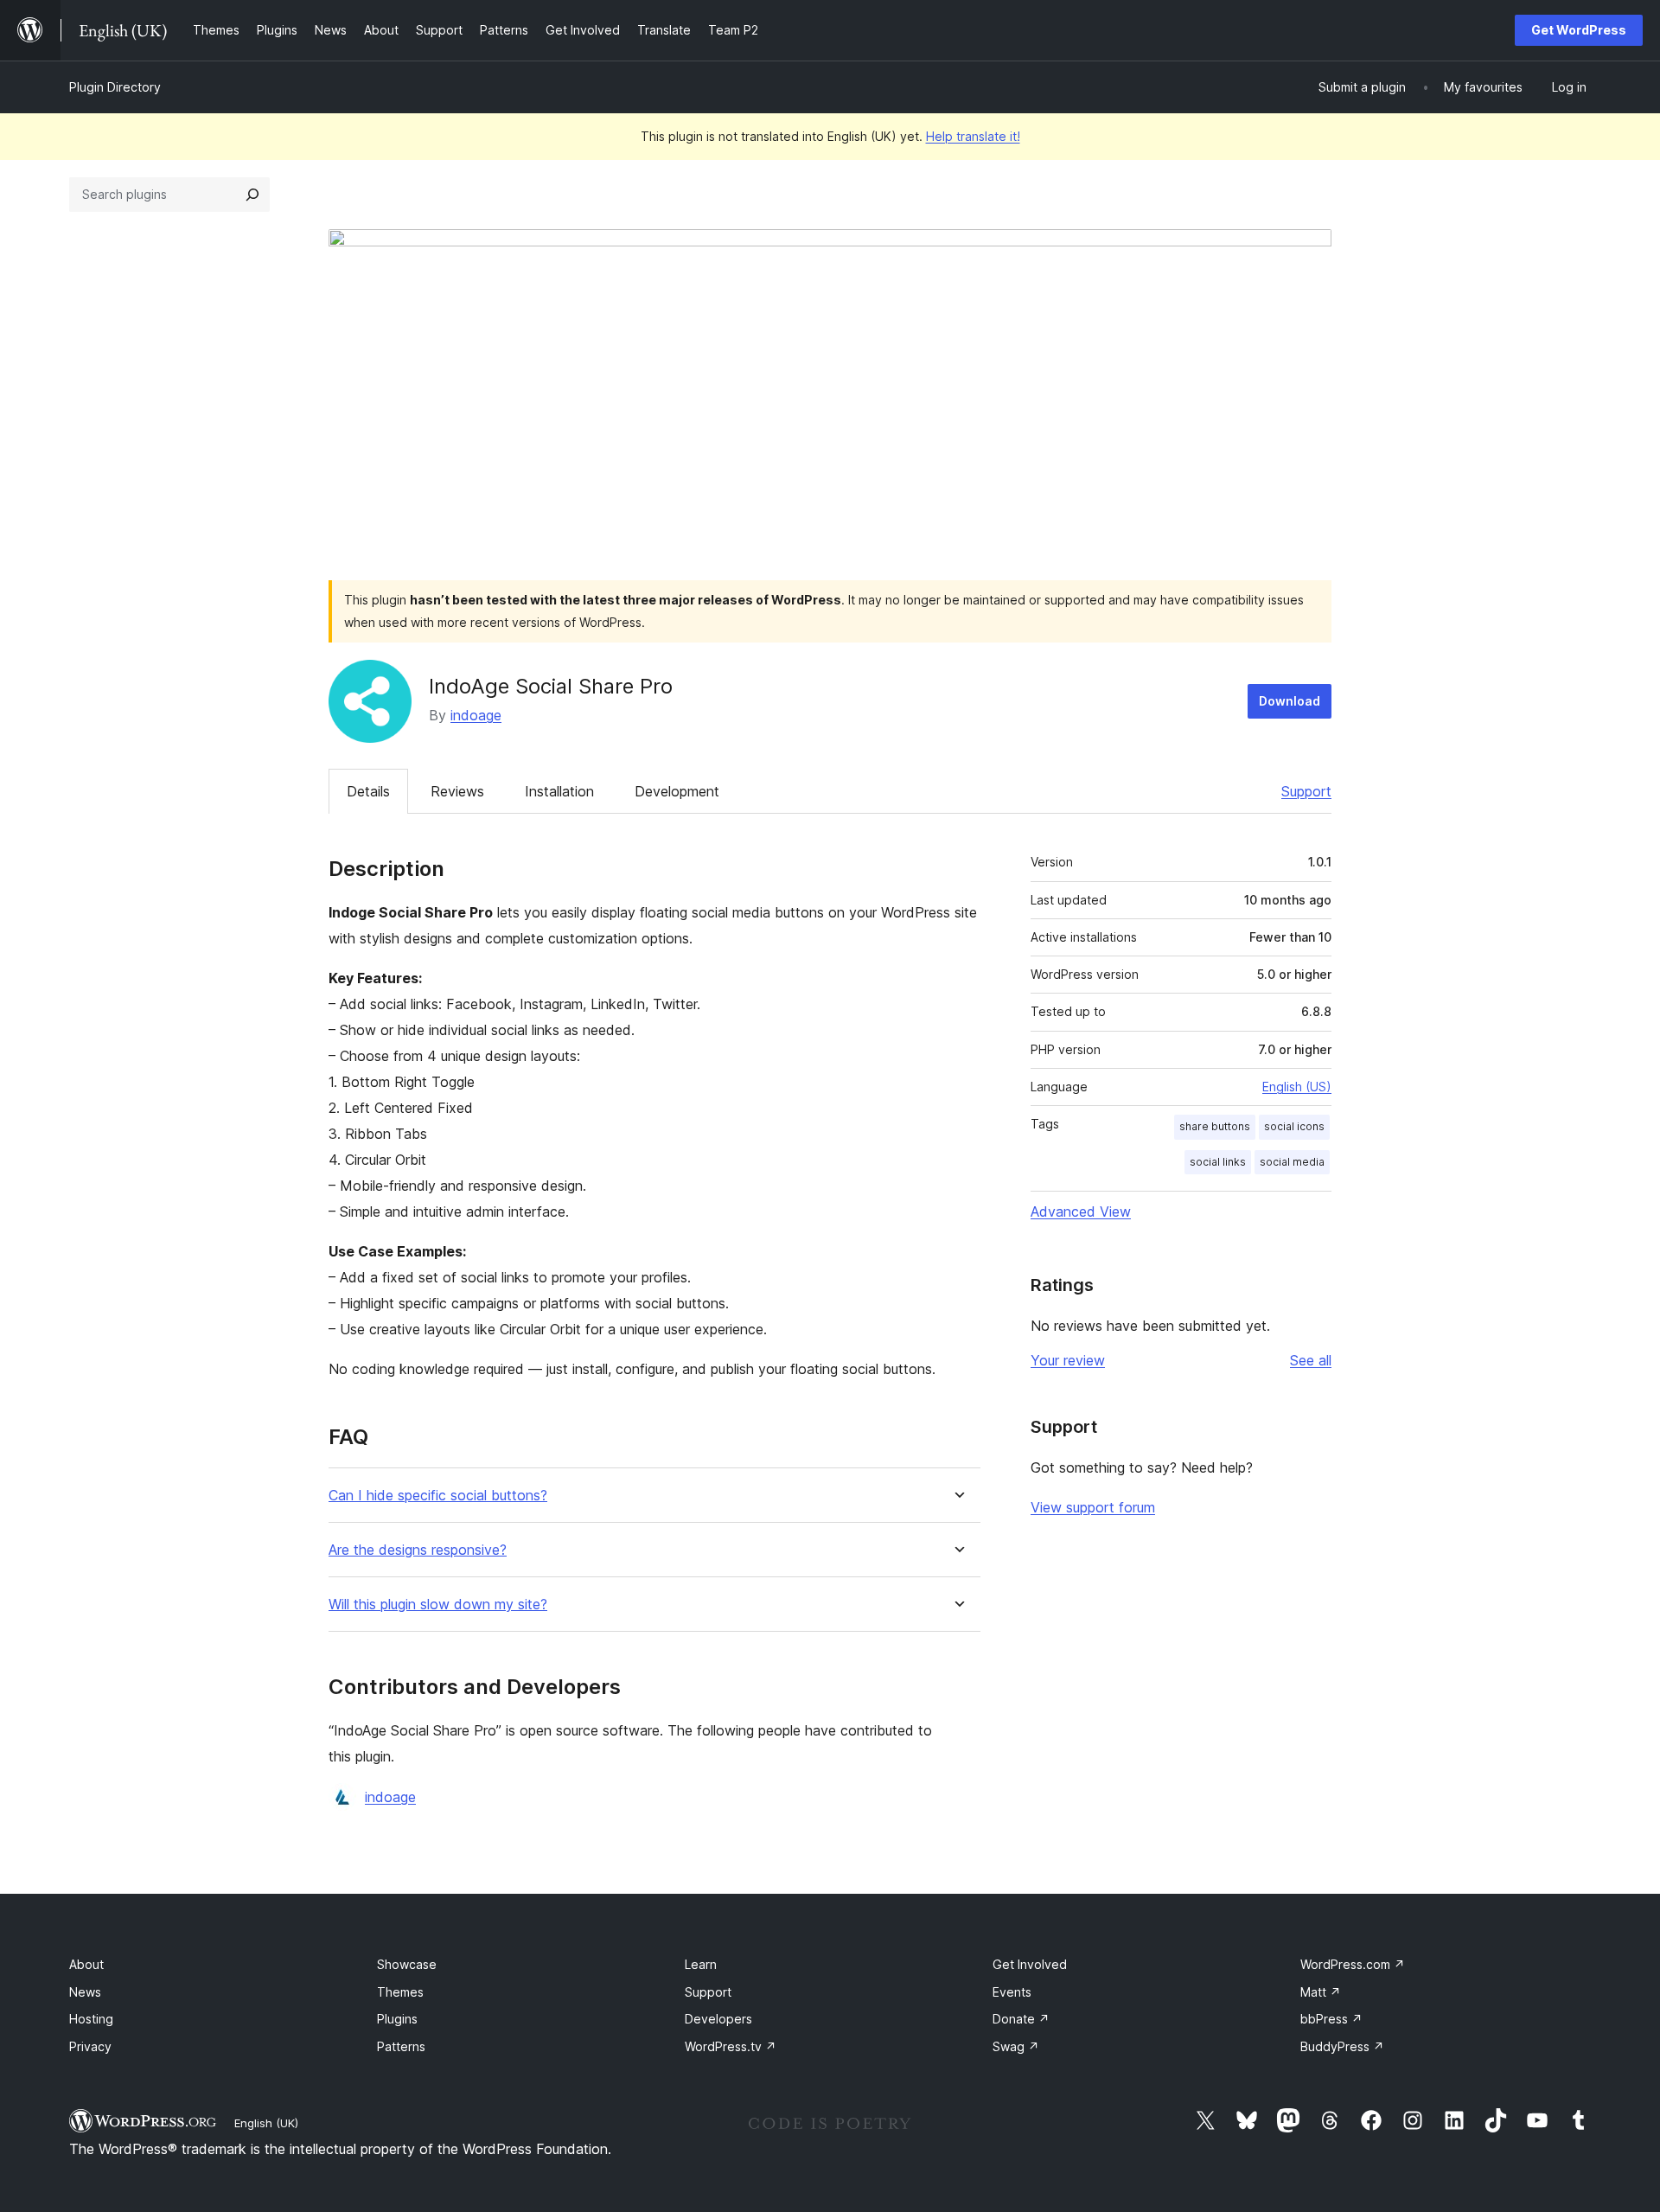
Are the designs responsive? (418, 1550)
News (85, 1992)
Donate (1021, 2019)
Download (1290, 701)
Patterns (401, 2046)
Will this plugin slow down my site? (438, 1605)
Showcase (407, 1964)
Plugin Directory (115, 87)
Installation (559, 791)
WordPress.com (1353, 1964)
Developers (718, 2019)
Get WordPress (1579, 30)
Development (677, 791)
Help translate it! (973, 136)
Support (1306, 791)
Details (368, 791)
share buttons (1215, 1126)
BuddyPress (1342, 2046)
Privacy (90, 2046)
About (86, 1964)
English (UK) (266, 2123)
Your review (1068, 1360)
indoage (476, 715)
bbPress (1331, 2019)
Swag (1016, 2046)
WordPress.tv (731, 2046)
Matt (1321, 1992)
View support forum (1093, 1507)
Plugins (397, 2019)
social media (1292, 1162)
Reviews (457, 791)
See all (1311, 1360)
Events (1012, 1992)
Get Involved (1030, 1964)
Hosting (91, 2019)
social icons (1294, 1126)
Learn (701, 1964)
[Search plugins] (252, 195)
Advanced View (1081, 1211)
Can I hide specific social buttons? (438, 1496)
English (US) (1297, 1087)
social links (1218, 1162)
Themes (400, 1992)
